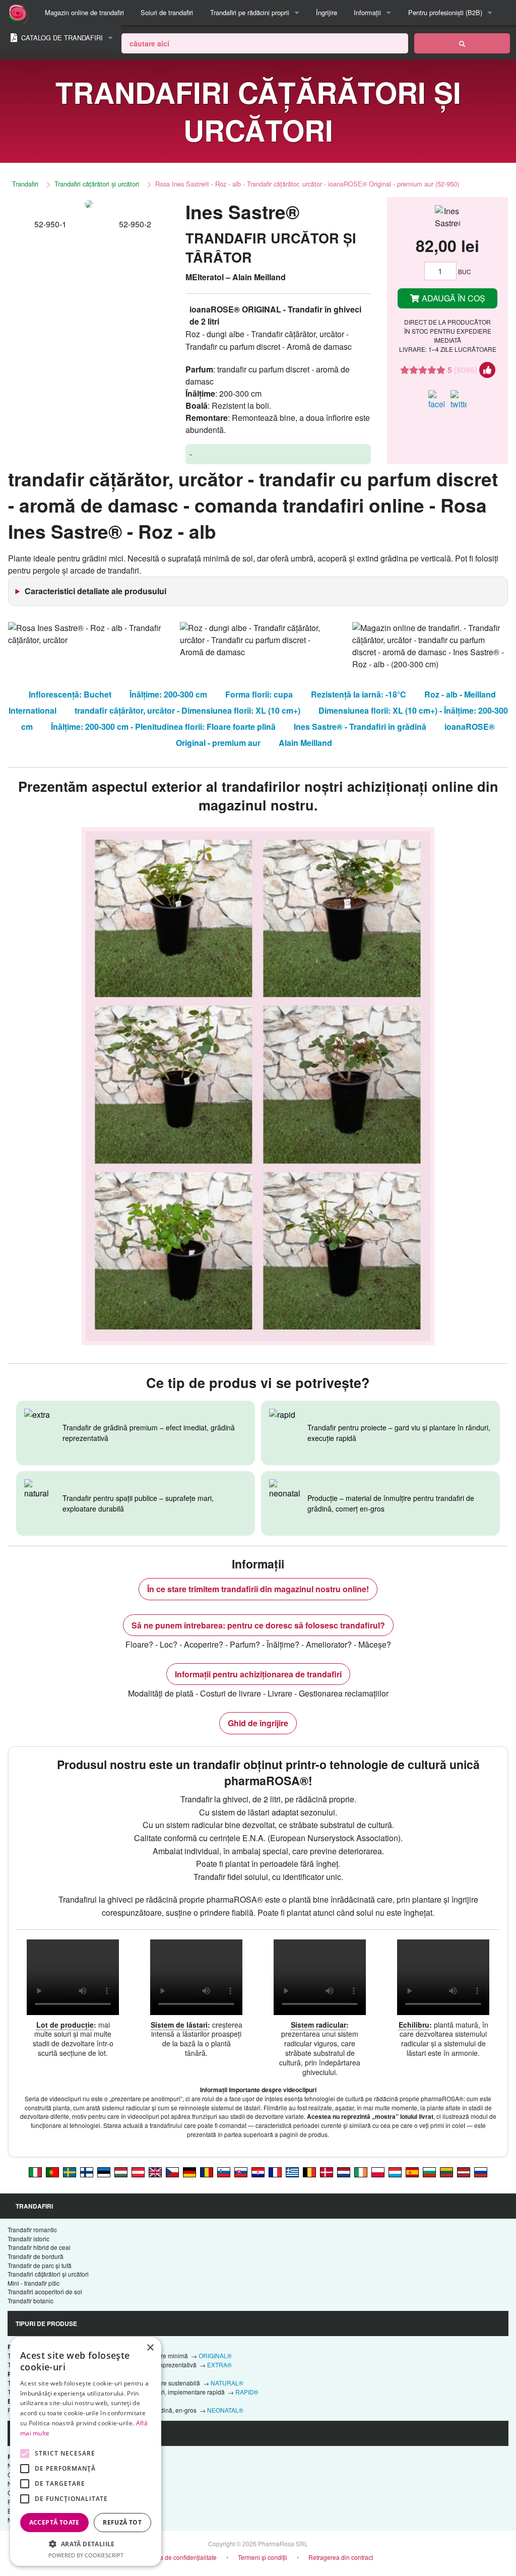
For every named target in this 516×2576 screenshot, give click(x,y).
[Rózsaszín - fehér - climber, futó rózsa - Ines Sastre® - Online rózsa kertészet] (121, 2171)
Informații (367, 12)
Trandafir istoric (28, 2239)
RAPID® (247, 2392)
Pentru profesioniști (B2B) (445, 12)
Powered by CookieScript (86, 2555)
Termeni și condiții (263, 2557)
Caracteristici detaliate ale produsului (95, 591)
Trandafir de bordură (36, 2256)
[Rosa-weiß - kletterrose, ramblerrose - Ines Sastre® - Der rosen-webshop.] (189, 2171)
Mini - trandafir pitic (34, 2283)
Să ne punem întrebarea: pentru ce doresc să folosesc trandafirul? (258, 1625)
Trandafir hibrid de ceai (39, 2247)
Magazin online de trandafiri (84, 12)
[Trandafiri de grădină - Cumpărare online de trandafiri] (462, 43)
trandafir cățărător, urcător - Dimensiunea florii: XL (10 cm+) (187, 710)
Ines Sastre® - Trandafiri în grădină (360, 727)
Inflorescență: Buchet (70, 694)
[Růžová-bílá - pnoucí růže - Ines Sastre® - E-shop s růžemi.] (172, 2171)
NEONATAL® (225, 2410)
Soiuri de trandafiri (167, 12)
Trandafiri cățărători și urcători (97, 184)
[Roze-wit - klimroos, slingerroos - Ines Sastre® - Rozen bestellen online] (344, 2171)
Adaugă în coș (453, 298)
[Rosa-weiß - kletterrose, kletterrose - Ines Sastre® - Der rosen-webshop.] (138, 2171)
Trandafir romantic (32, 2229)
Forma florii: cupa (259, 694)
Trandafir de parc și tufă (40, 2265)
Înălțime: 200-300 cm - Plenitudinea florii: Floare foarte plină (163, 727)
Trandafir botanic (30, 2301)
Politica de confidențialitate (180, 2557)
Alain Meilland (305, 743)
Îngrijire (327, 12)
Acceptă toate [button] (54, 2522)
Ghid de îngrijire (258, 1723)
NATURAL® (227, 2383)
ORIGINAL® (215, 2355)
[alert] (86, 2452)
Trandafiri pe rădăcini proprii (250, 12)
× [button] (150, 2348)
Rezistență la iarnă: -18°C (359, 694)
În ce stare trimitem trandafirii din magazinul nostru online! (258, 1589)
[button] (86, 2544)
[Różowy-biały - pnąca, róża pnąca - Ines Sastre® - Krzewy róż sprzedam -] (378, 2171)
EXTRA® (219, 2365)
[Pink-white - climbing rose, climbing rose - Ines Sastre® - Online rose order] (155, 2171)
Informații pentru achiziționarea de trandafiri (258, 1674)
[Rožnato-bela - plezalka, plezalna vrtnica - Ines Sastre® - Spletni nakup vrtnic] (224, 2171)
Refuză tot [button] (122, 2522)
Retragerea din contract (341, 2557)
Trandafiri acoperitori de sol (45, 2291)
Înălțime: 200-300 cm (168, 694)
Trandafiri (25, 184)
